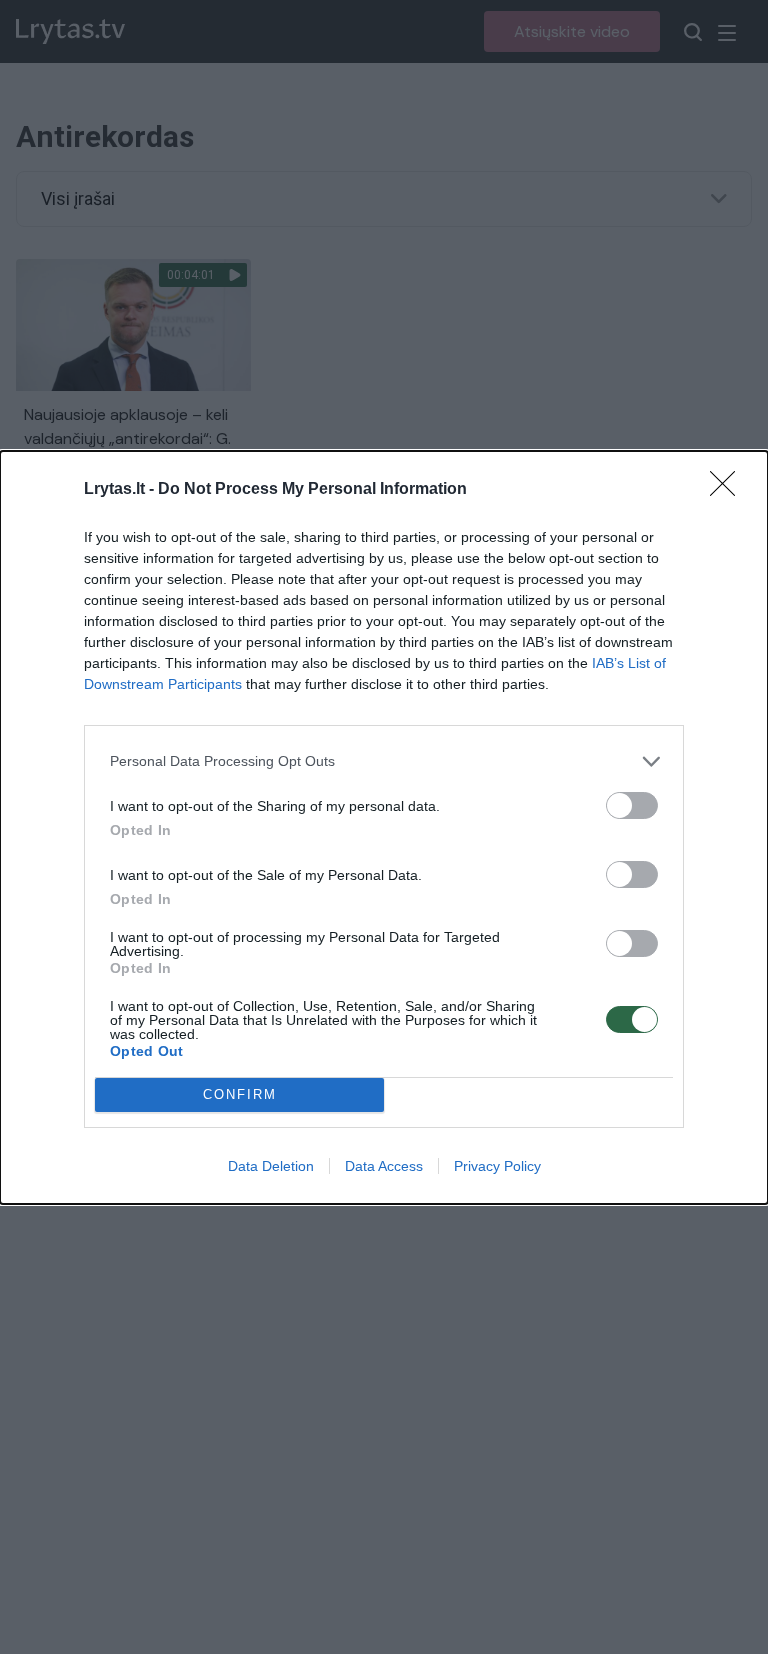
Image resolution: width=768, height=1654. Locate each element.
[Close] (729, 490)
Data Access (384, 1166)
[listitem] (384, 761)
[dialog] (384, 827)
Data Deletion (271, 1166)
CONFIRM (240, 1094)
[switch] (632, 805)
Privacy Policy (497, 1166)
